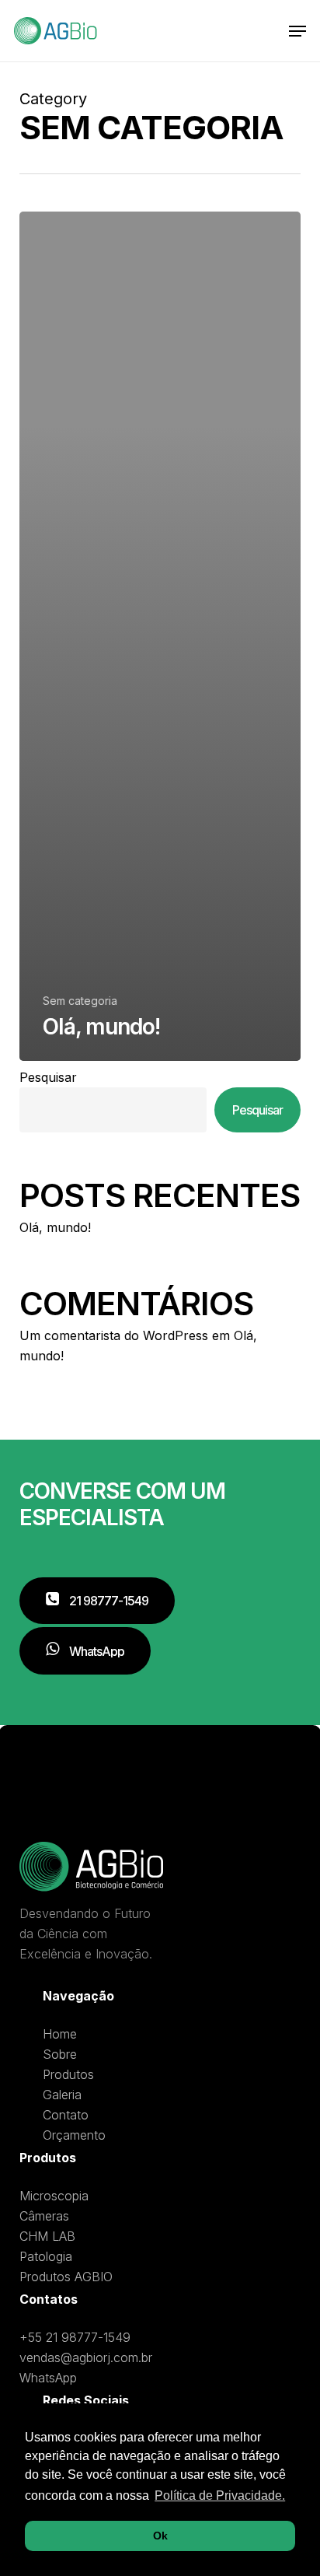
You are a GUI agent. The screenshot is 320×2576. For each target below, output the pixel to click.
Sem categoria (80, 1001)
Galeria (62, 2095)
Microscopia (54, 2196)
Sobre (60, 2054)
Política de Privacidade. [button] (220, 2495)
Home (60, 2034)
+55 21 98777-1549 (75, 2337)
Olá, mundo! (55, 1227)
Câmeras (44, 2216)
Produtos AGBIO (66, 2277)
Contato (66, 2115)
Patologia (46, 2256)
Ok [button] (160, 2536)
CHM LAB (47, 2236)
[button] (297, 31)
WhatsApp (48, 2378)
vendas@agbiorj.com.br (86, 2357)
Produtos (68, 2074)
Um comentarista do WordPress (114, 1335)
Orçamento (74, 2135)
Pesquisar (48, 1077)
